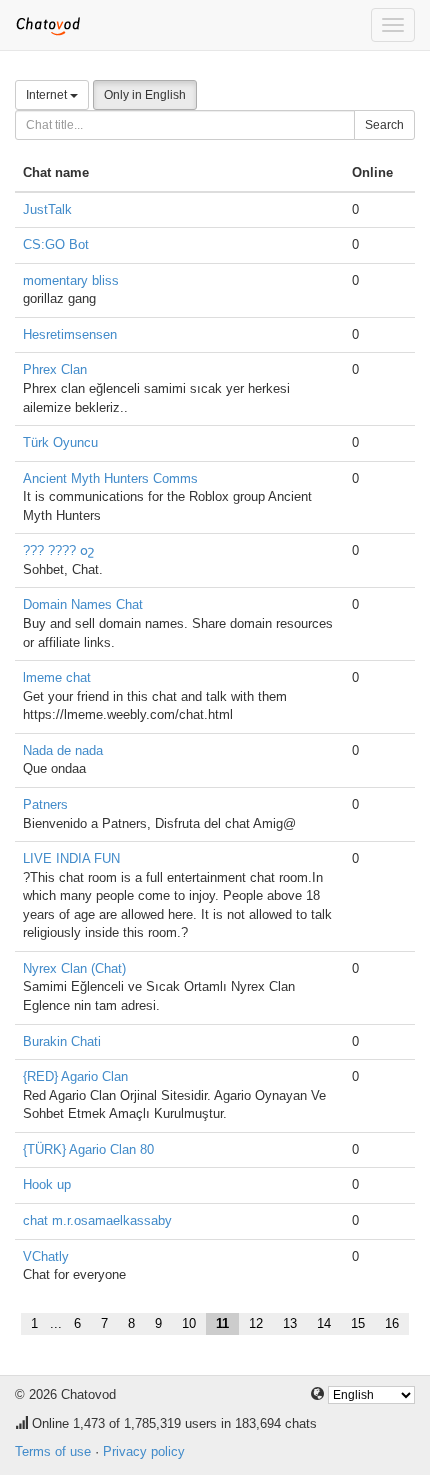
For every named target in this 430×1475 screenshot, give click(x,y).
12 (256, 1323)
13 (290, 1323)
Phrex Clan (55, 369)
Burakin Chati (62, 1041)
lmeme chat (57, 677)
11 (222, 1323)
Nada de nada (63, 750)
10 (189, 1323)
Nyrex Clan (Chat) (74, 968)
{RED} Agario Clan (75, 1076)
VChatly (46, 1256)
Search (384, 125)
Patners (45, 804)
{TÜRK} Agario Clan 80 (88, 1149)
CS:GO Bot (56, 244)
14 (324, 1323)
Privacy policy (144, 1451)
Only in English (145, 95)
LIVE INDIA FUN (71, 858)
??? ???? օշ (58, 550)
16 (392, 1323)
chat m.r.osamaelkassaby (97, 1220)
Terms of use (53, 1451)
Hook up (47, 1184)
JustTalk (47, 209)
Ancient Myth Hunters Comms (110, 478)
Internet (48, 95)
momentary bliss (71, 280)
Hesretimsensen (70, 334)
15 (358, 1323)
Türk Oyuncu (60, 442)
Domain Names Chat (83, 604)
